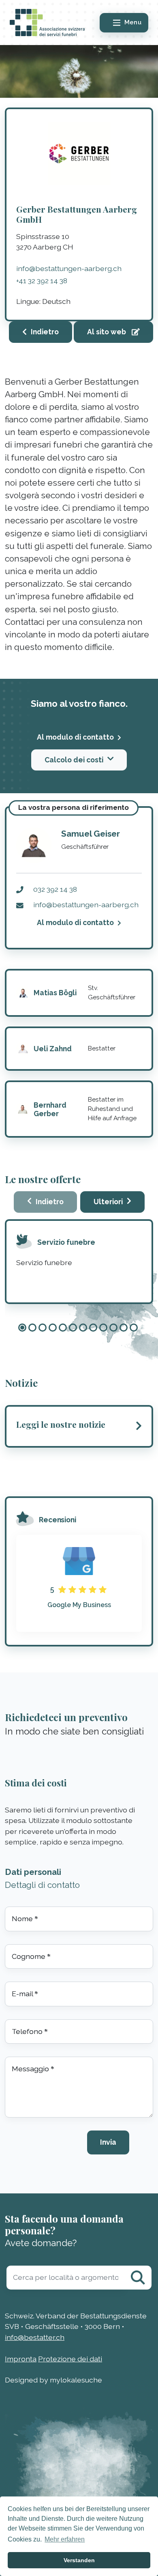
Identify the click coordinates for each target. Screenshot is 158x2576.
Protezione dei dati (70, 2359)
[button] (22, 1328)
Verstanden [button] (79, 2560)
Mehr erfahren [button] (65, 2539)
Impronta (21, 2359)
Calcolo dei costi (74, 760)
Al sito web (107, 332)
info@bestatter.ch (35, 2337)
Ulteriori (108, 1202)
